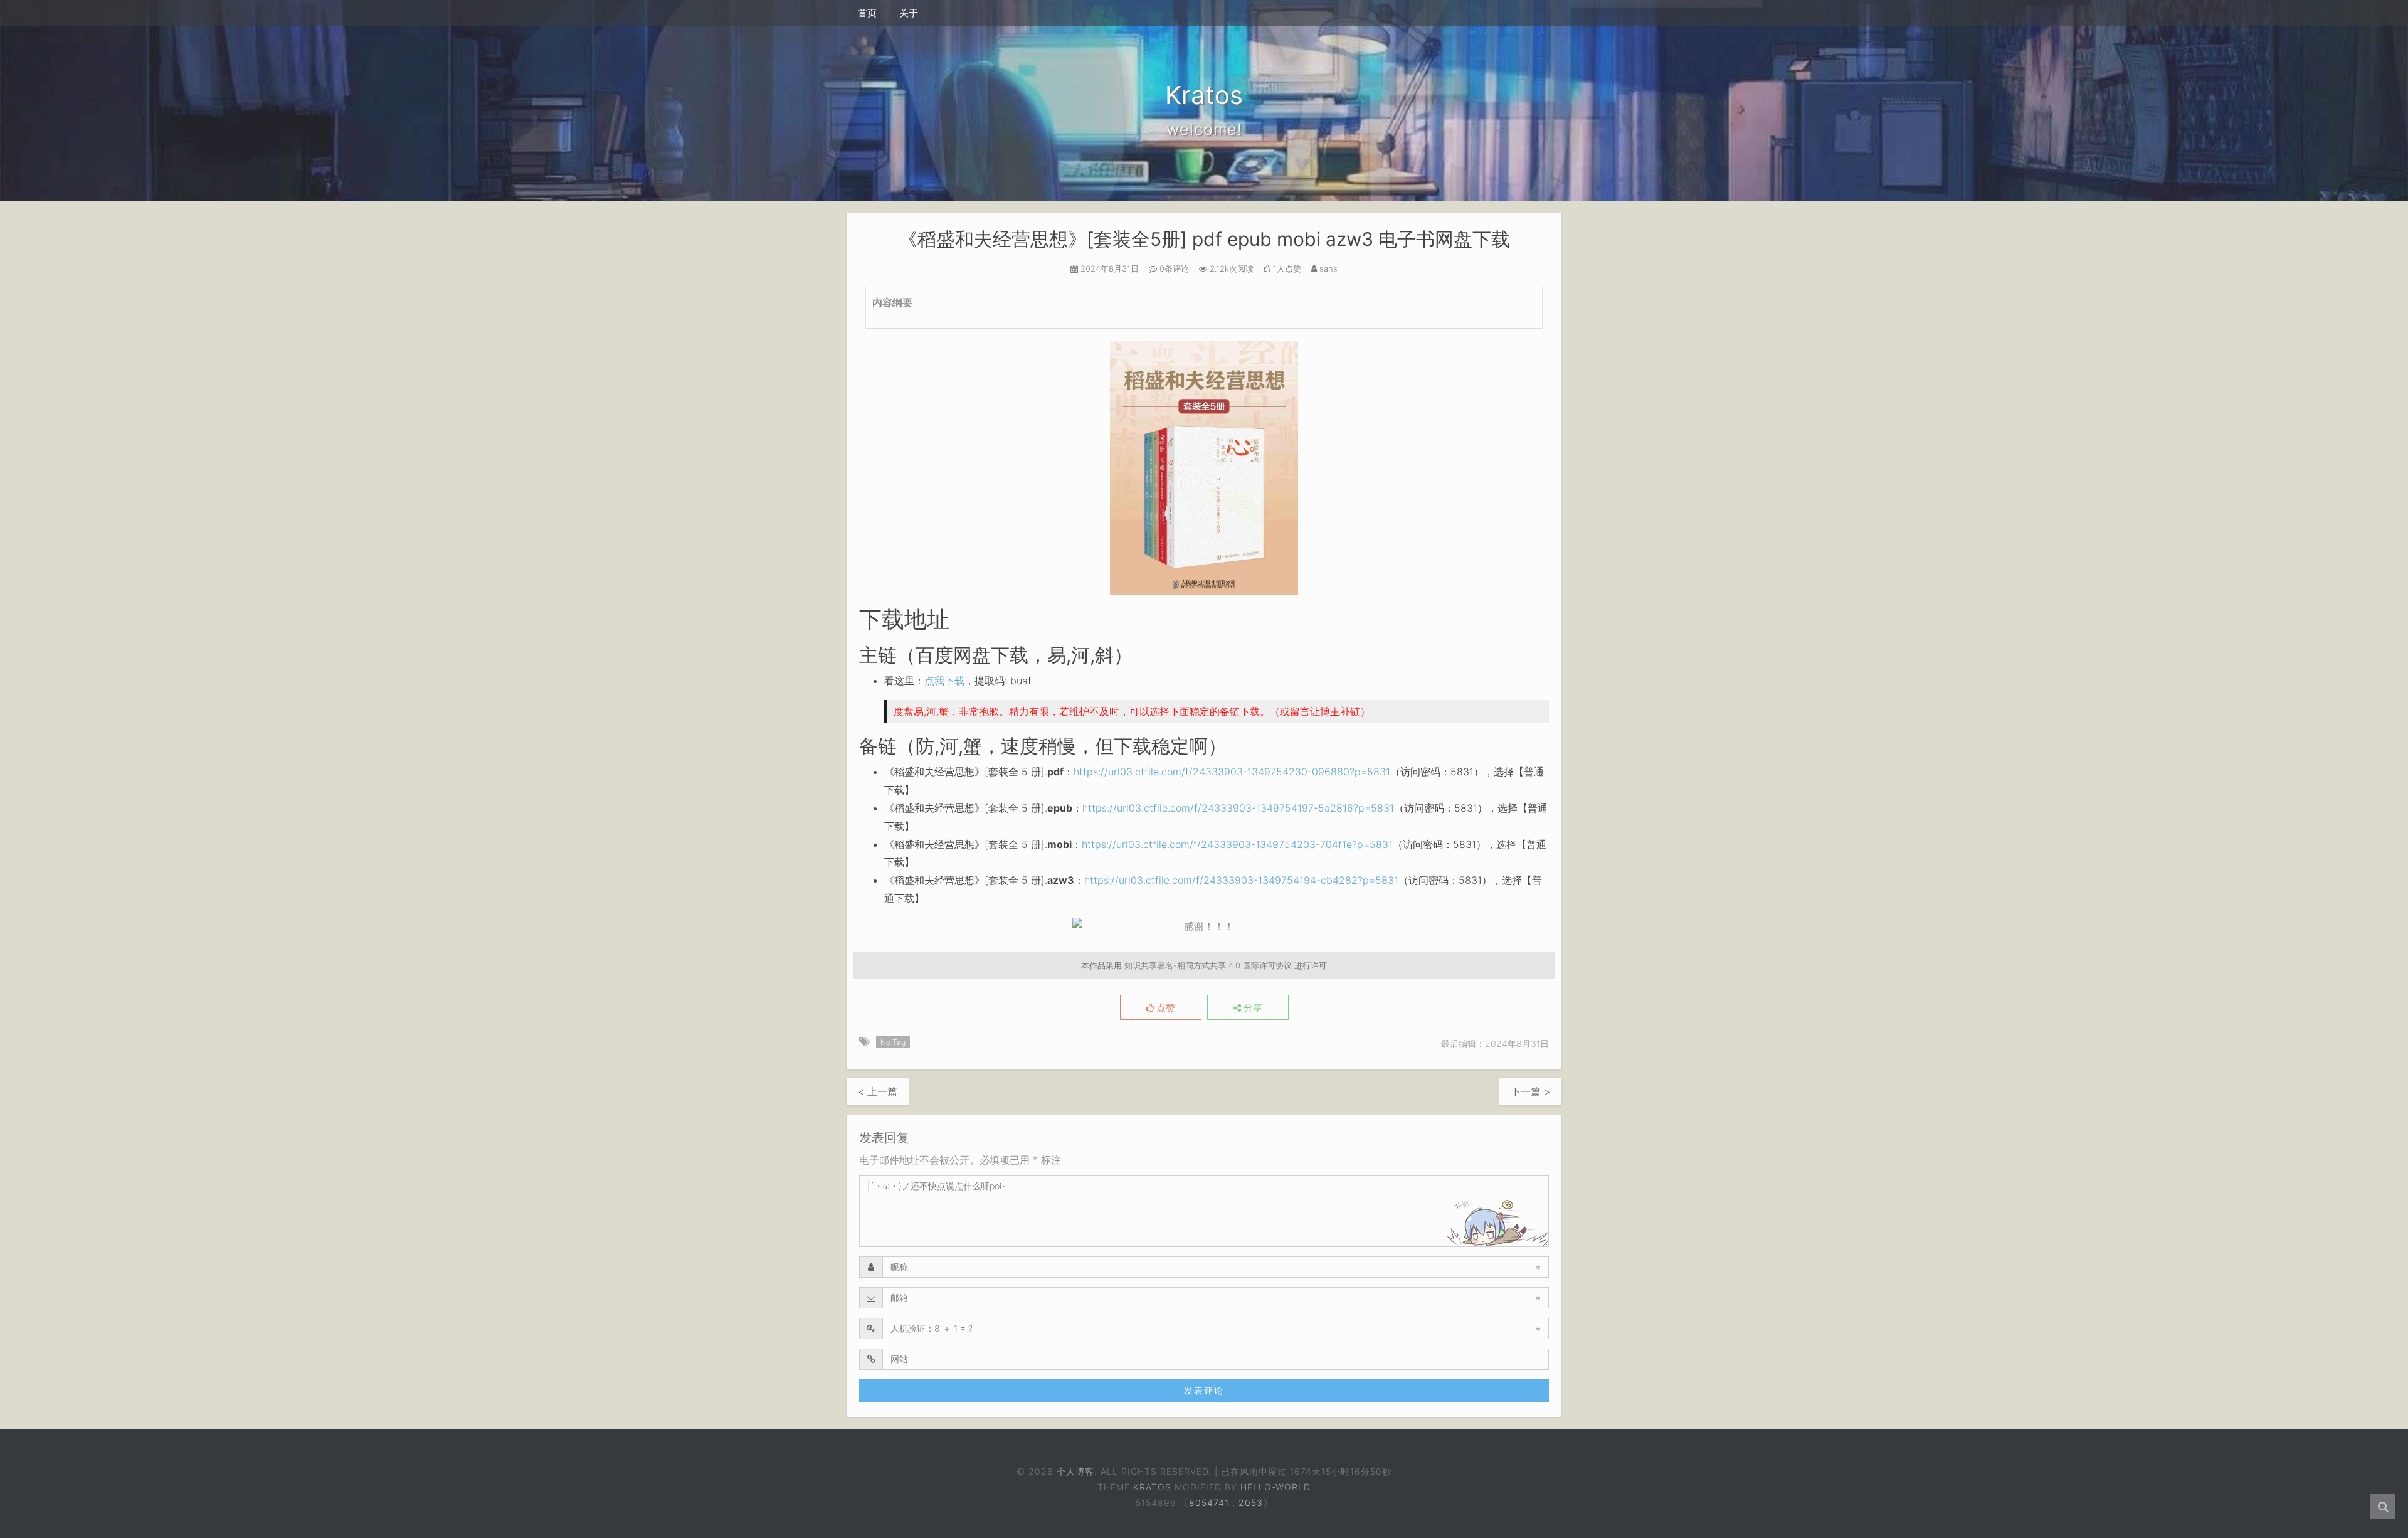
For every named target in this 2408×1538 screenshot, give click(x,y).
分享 (1252, 1008)
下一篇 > (1530, 1091)
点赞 (1164, 1008)
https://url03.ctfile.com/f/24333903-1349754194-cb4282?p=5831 (1241, 880)
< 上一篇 (878, 1091)
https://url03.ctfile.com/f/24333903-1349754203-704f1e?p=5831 (1237, 844)
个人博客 (1075, 1471)
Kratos (1152, 1487)
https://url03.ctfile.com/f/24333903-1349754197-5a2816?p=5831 (1238, 808)
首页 (867, 13)
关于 (909, 13)
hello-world (1275, 1487)
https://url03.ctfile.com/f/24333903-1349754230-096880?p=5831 (1232, 772)
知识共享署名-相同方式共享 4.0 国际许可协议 (1208, 965)
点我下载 (944, 681)
